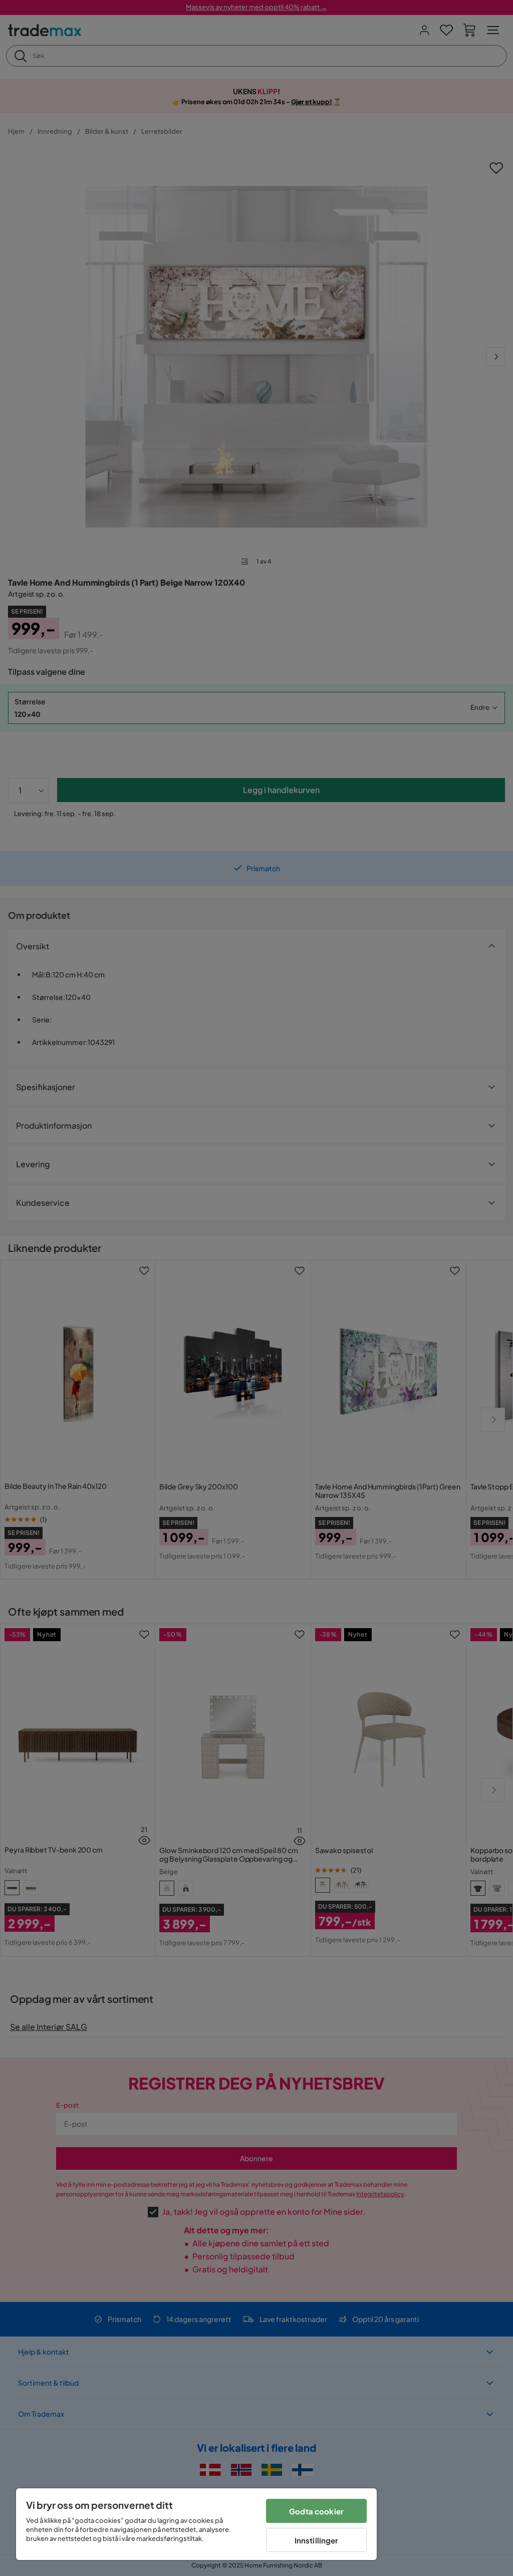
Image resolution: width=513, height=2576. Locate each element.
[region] (196, 2524)
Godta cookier (316, 2511)
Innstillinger (317, 2540)
